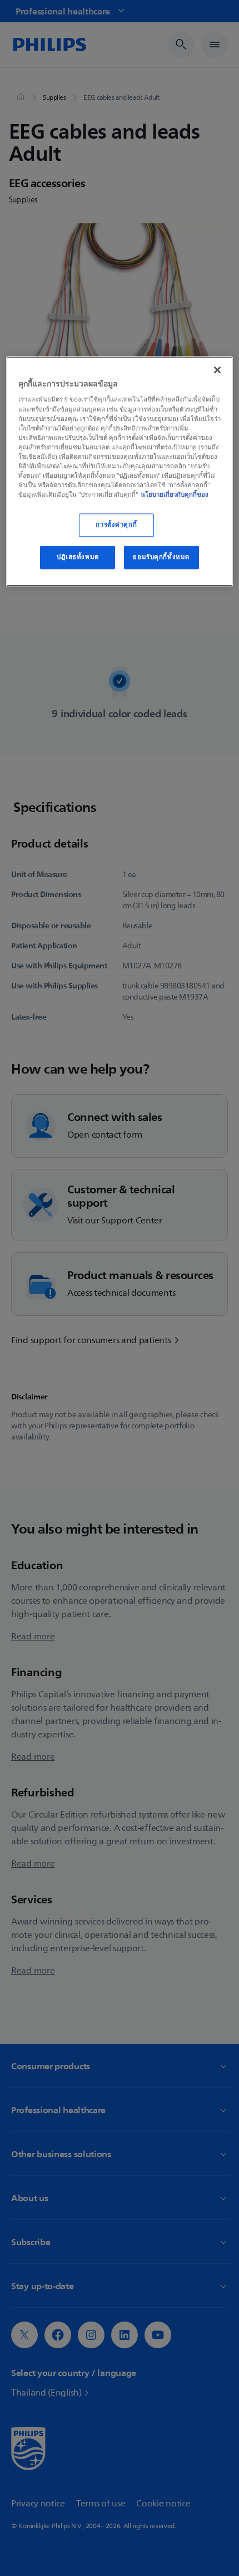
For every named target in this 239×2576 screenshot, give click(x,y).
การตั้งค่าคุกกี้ (116, 525)
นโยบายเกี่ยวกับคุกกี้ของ (175, 494)
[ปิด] (217, 370)
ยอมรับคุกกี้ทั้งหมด (161, 557)
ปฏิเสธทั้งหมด (78, 557)
